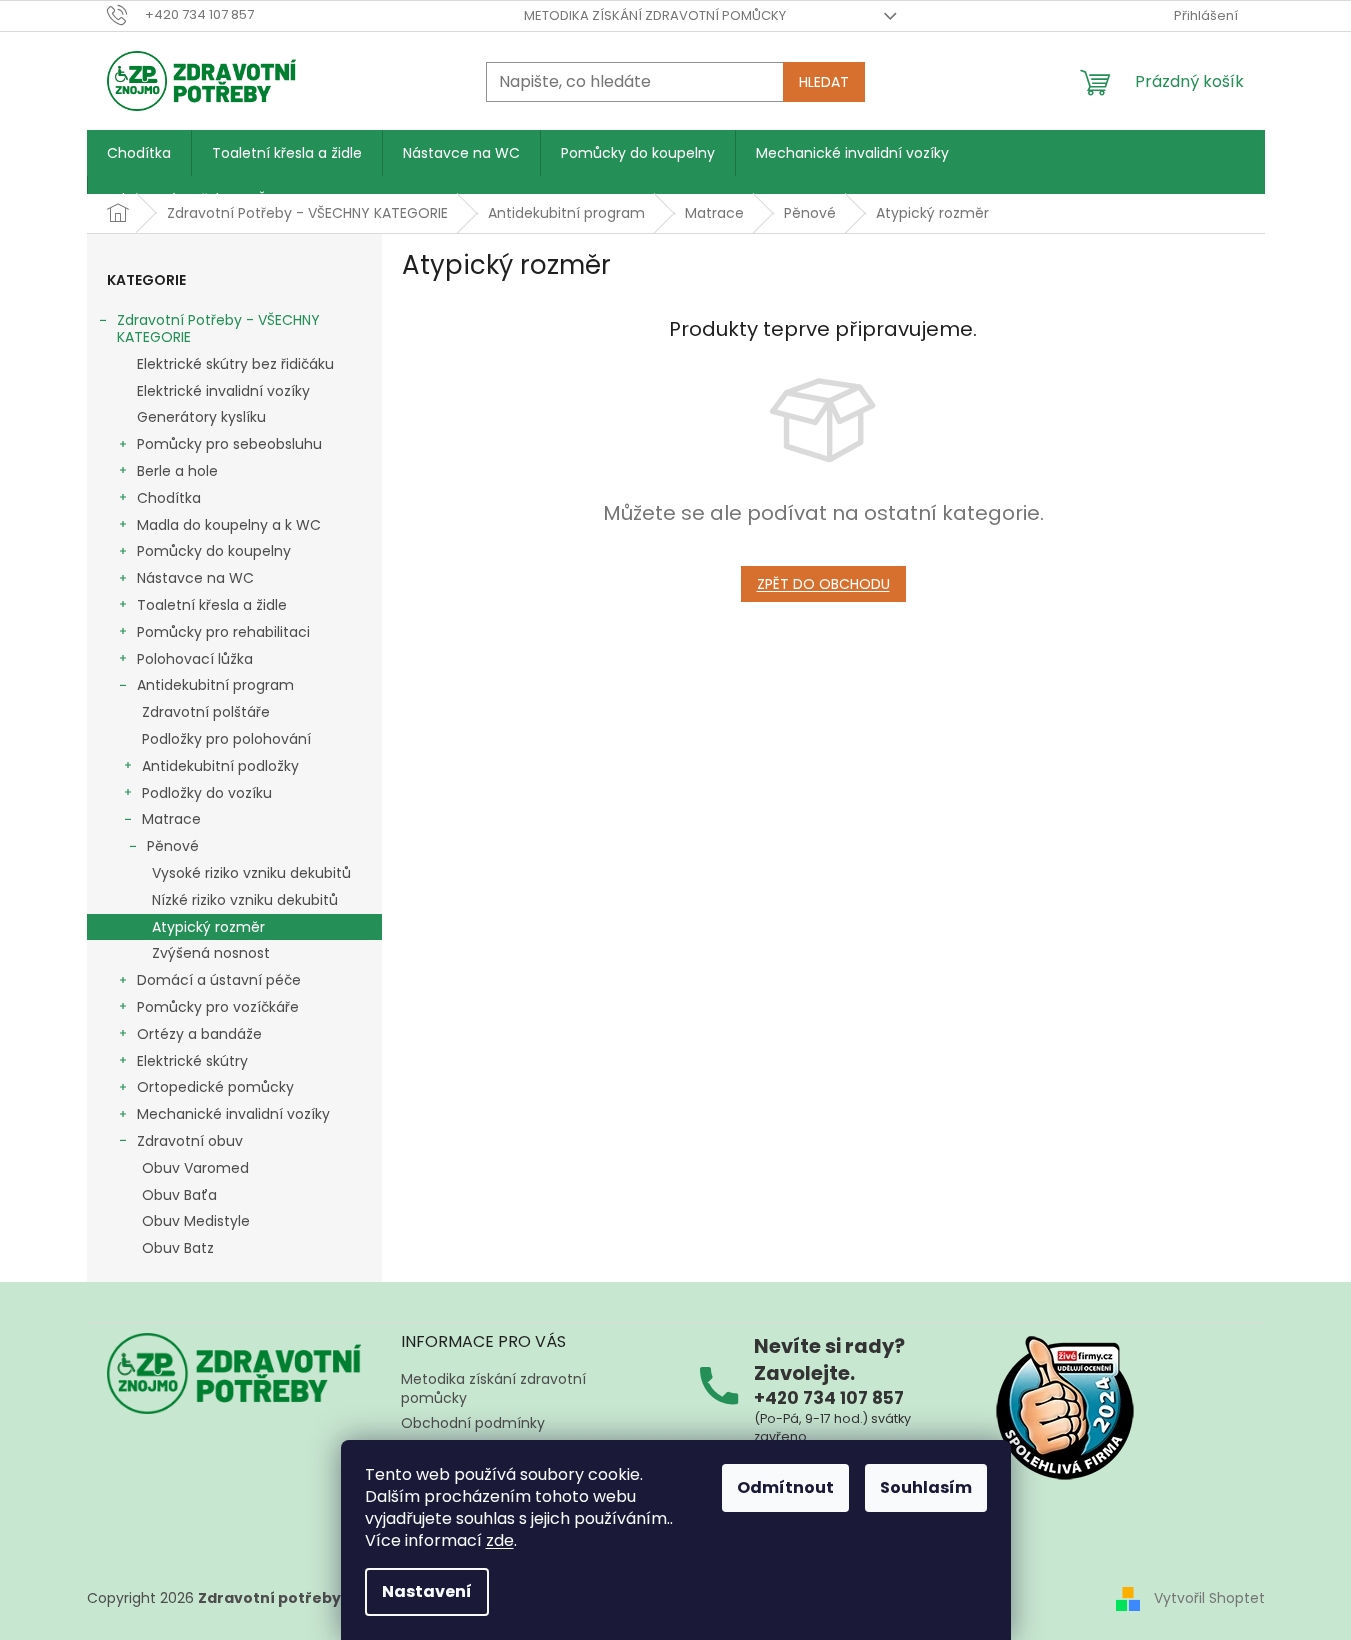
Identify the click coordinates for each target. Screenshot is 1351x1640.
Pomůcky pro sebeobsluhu (229, 444)
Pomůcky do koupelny (214, 551)
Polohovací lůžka (195, 659)
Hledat (824, 82)
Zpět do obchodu (823, 584)
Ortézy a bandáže (199, 1034)
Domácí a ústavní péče (219, 980)
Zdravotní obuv (190, 1141)
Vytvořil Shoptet (1209, 1598)
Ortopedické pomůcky (215, 1087)
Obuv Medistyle (196, 1221)
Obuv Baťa (179, 1195)
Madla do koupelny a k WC (229, 525)
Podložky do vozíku (207, 793)
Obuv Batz (178, 1248)
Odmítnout (785, 1487)
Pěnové (173, 846)
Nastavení (427, 1591)
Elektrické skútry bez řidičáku (235, 364)
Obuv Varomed (195, 1168)
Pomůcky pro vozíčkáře (218, 1007)
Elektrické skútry (192, 1061)
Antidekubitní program (215, 685)
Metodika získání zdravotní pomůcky (655, 15)
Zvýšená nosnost (211, 953)
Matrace (171, 819)
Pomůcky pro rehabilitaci (223, 632)
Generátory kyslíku (201, 417)
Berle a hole (177, 471)
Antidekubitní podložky (220, 766)
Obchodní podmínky (473, 1423)
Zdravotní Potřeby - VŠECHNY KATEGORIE (218, 328)
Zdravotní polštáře (206, 712)
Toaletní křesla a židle (212, 605)
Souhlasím (926, 1487)
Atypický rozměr (208, 927)
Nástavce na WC (195, 578)
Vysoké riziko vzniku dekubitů (251, 873)
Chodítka (169, 498)
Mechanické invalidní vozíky (233, 1114)
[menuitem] (139, 153)
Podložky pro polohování (226, 739)
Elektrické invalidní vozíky (223, 391)
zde (500, 1540)
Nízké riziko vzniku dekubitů (245, 900)
